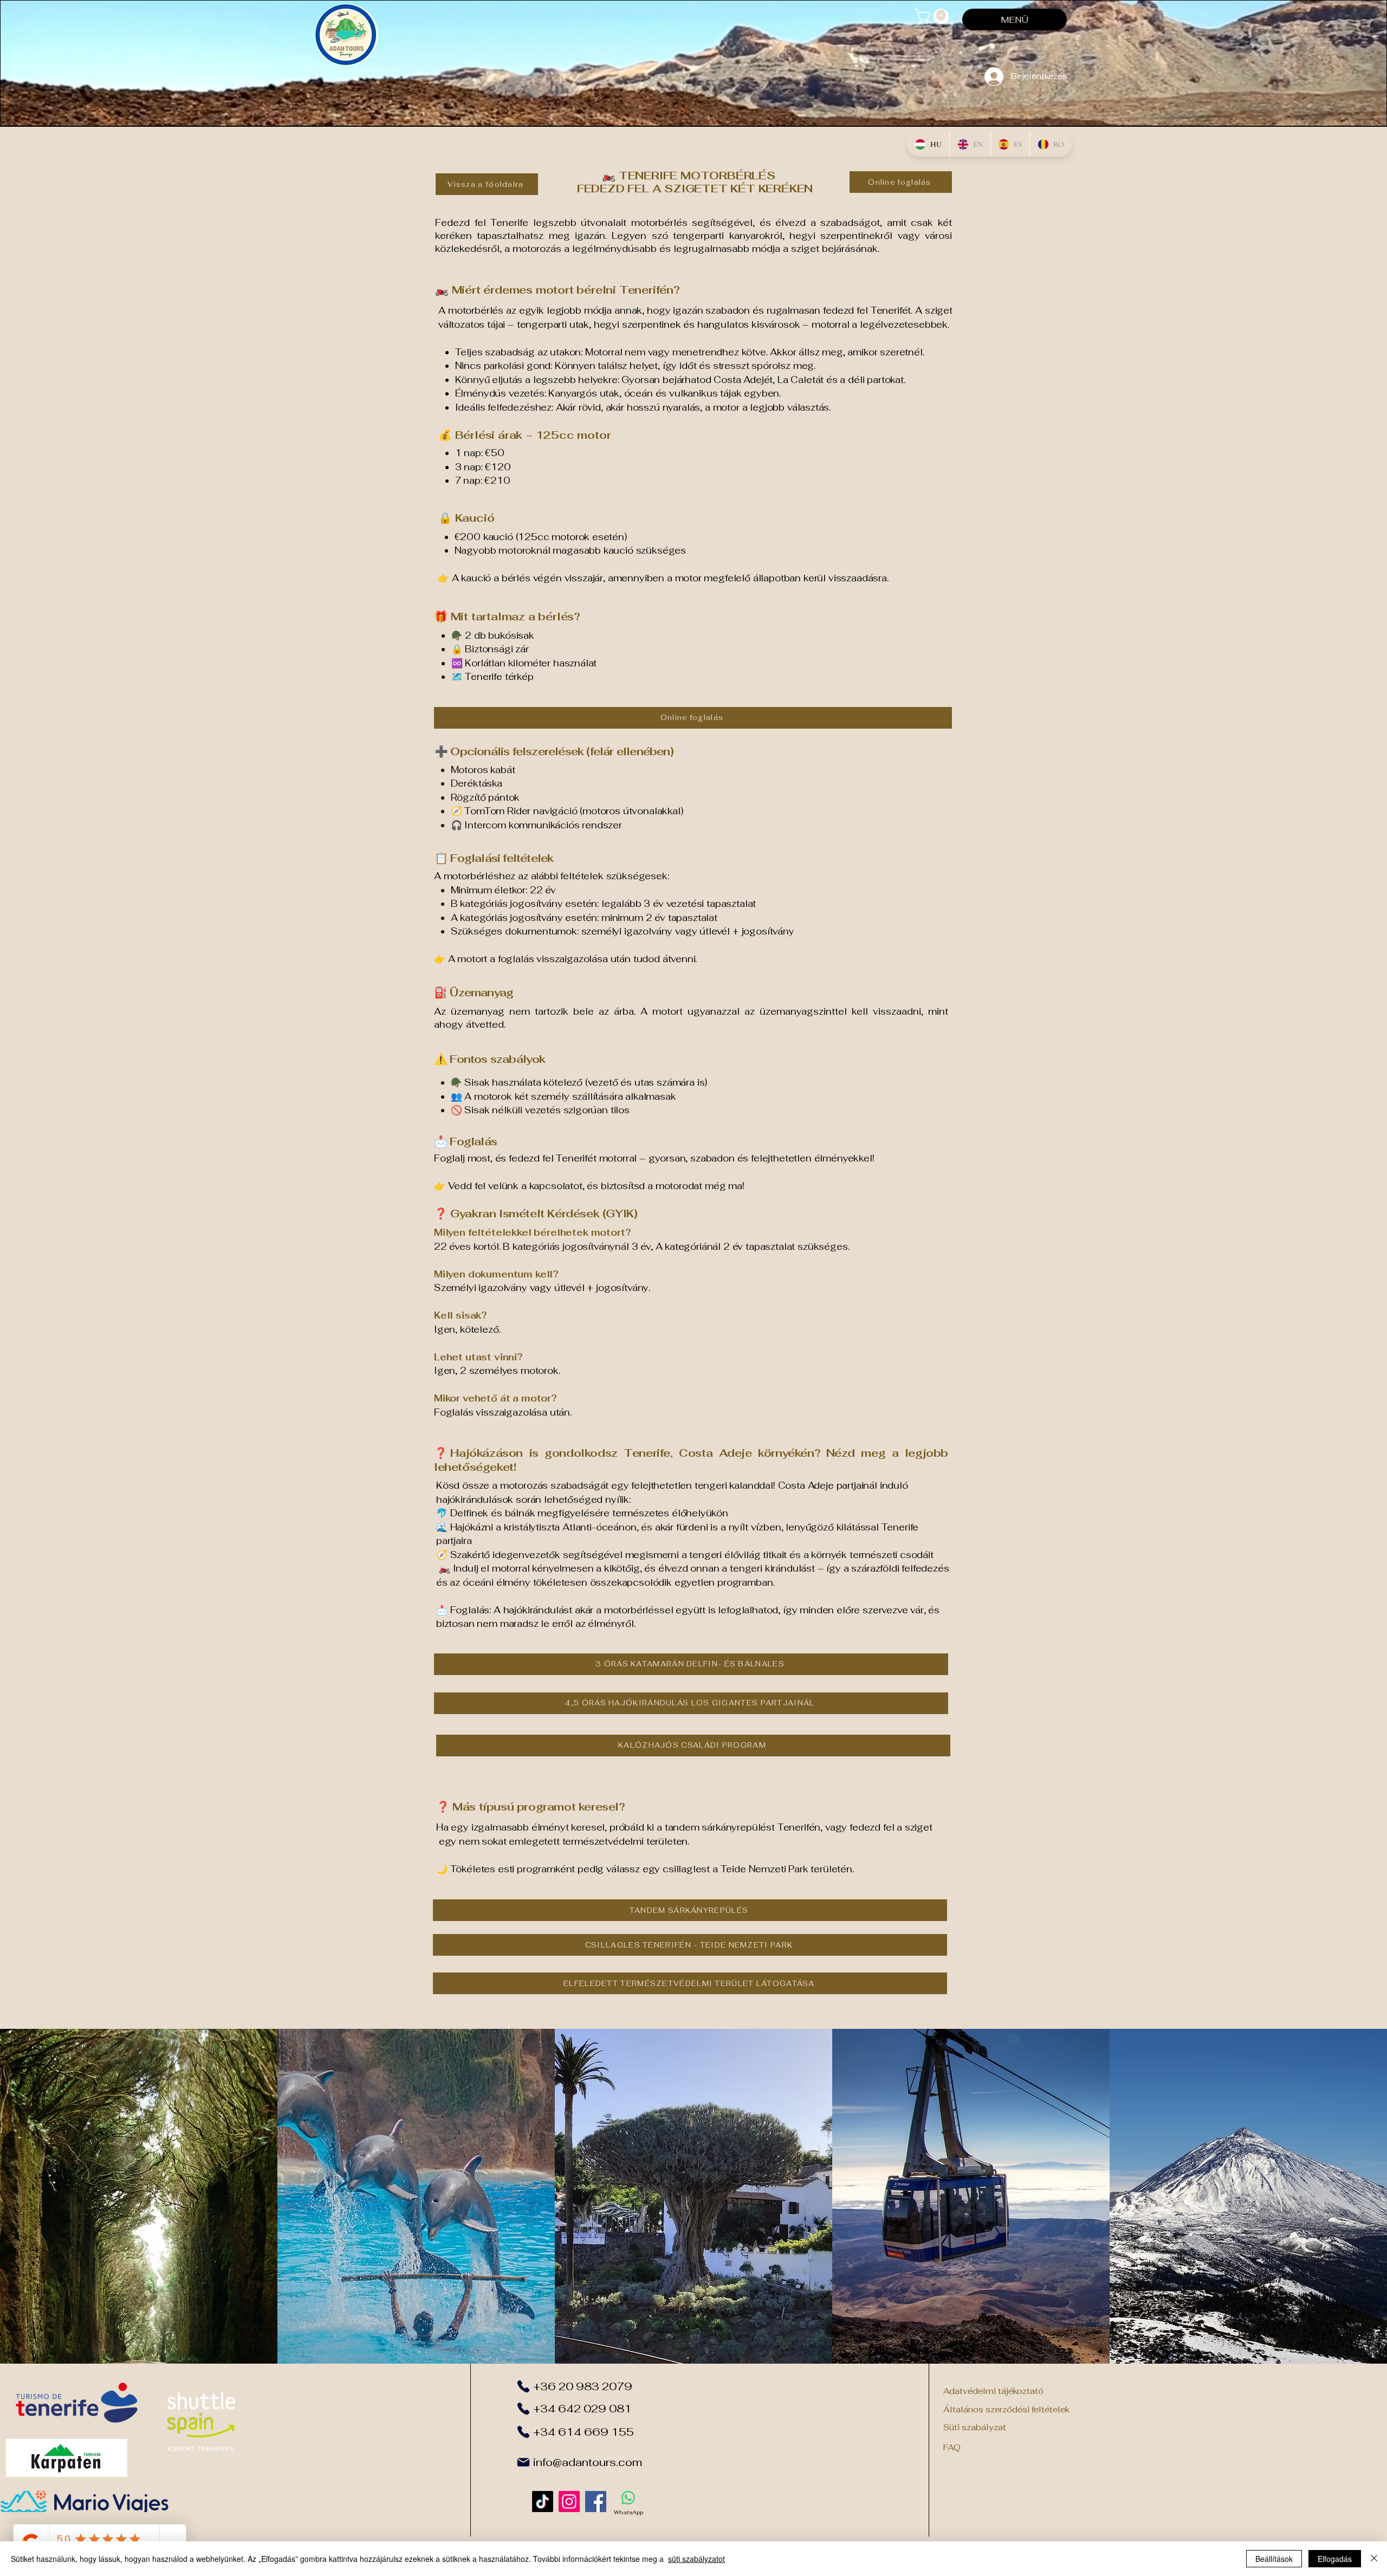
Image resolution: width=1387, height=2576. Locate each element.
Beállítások (1274, 2559)
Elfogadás (1335, 2559)
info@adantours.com (588, 2462)
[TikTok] (543, 2502)
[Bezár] (1374, 2559)
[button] (934, 17)
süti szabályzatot (696, 2559)
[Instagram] (569, 2502)
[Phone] (523, 2386)
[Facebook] (596, 2502)
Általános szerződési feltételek (1006, 2409)
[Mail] (523, 2462)
